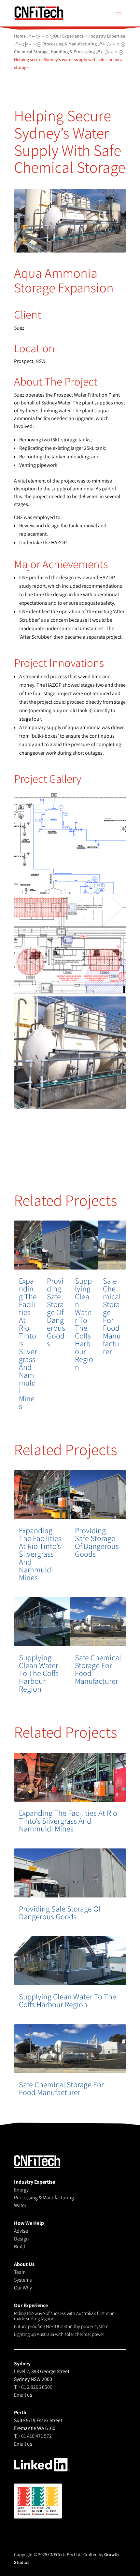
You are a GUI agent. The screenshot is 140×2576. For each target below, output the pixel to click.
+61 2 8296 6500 (35, 2387)
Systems (23, 2280)
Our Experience (69, 36)
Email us (23, 2395)
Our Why (23, 2288)
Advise (21, 2231)
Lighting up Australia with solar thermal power (59, 2334)
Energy (21, 2190)
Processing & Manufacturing (44, 2198)
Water (20, 2205)
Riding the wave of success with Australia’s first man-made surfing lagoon (65, 2316)
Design (21, 2239)
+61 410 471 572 (35, 2436)
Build (20, 2247)
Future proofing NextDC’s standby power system (61, 2326)
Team (20, 2272)
